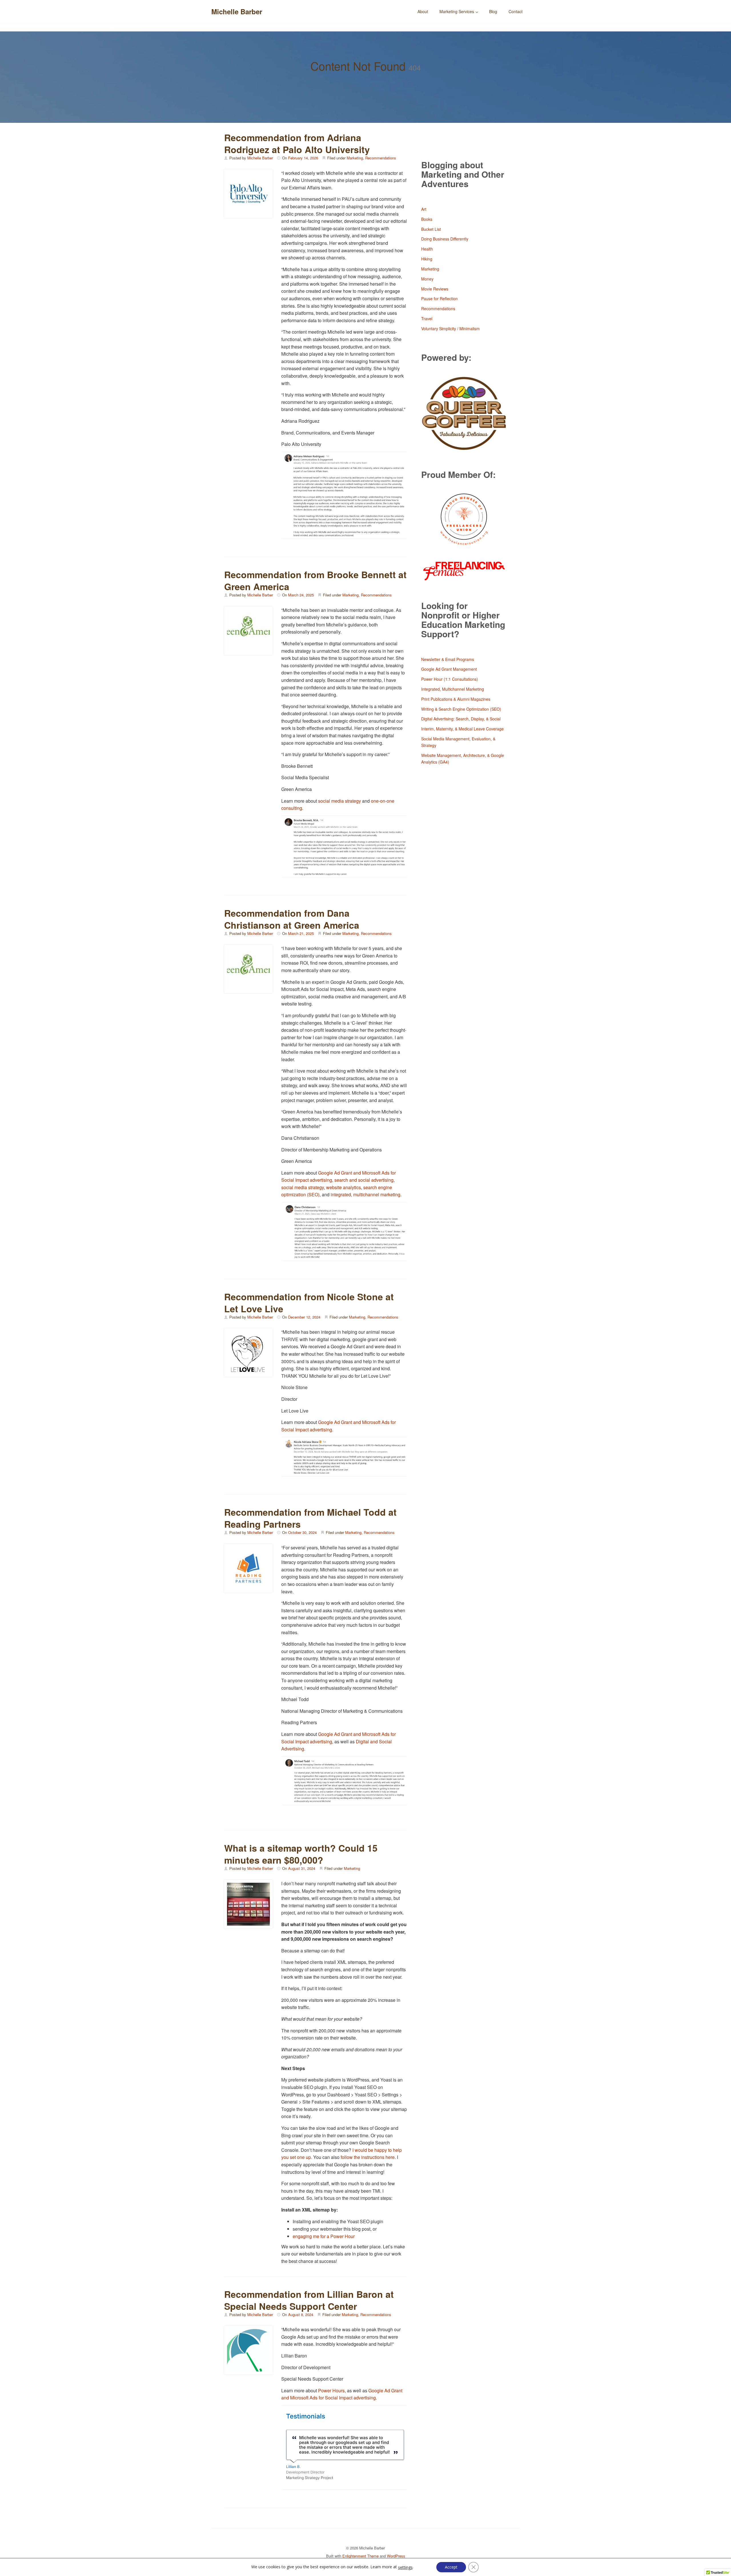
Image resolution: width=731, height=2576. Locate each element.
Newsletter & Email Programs (448, 659)
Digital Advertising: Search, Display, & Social (461, 719)
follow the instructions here (368, 2157)
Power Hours (331, 2390)
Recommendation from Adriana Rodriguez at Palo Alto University (297, 143)
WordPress (396, 2556)
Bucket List (431, 229)
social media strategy (340, 801)
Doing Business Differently (445, 239)
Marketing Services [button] (457, 11)
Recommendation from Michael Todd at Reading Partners (310, 1518)
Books (427, 219)
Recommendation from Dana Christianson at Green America (292, 919)
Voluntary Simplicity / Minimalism (450, 328)
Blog (493, 11)
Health (427, 249)
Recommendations (381, 158)
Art (424, 209)
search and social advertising (364, 1180)
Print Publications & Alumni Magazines (456, 699)
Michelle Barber (237, 11)
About (423, 11)
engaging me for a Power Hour (324, 2236)
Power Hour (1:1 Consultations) (450, 679)
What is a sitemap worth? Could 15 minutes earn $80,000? (301, 1854)
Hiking (427, 259)
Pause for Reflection (439, 299)
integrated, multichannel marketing (365, 1194)
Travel (427, 319)
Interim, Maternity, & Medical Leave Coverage (462, 729)
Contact (516, 11)
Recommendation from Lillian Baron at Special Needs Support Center (309, 2300)
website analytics (344, 1187)
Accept (451, 2567)
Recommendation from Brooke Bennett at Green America (315, 580)
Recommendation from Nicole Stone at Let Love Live (309, 1303)
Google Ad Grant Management (449, 669)
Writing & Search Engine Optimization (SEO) (461, 709)
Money (427, 279)
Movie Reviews (435, 289)
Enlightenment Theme (361, 2556)
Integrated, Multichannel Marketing (453, 689)
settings (405, 2567)
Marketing (355, 158)
